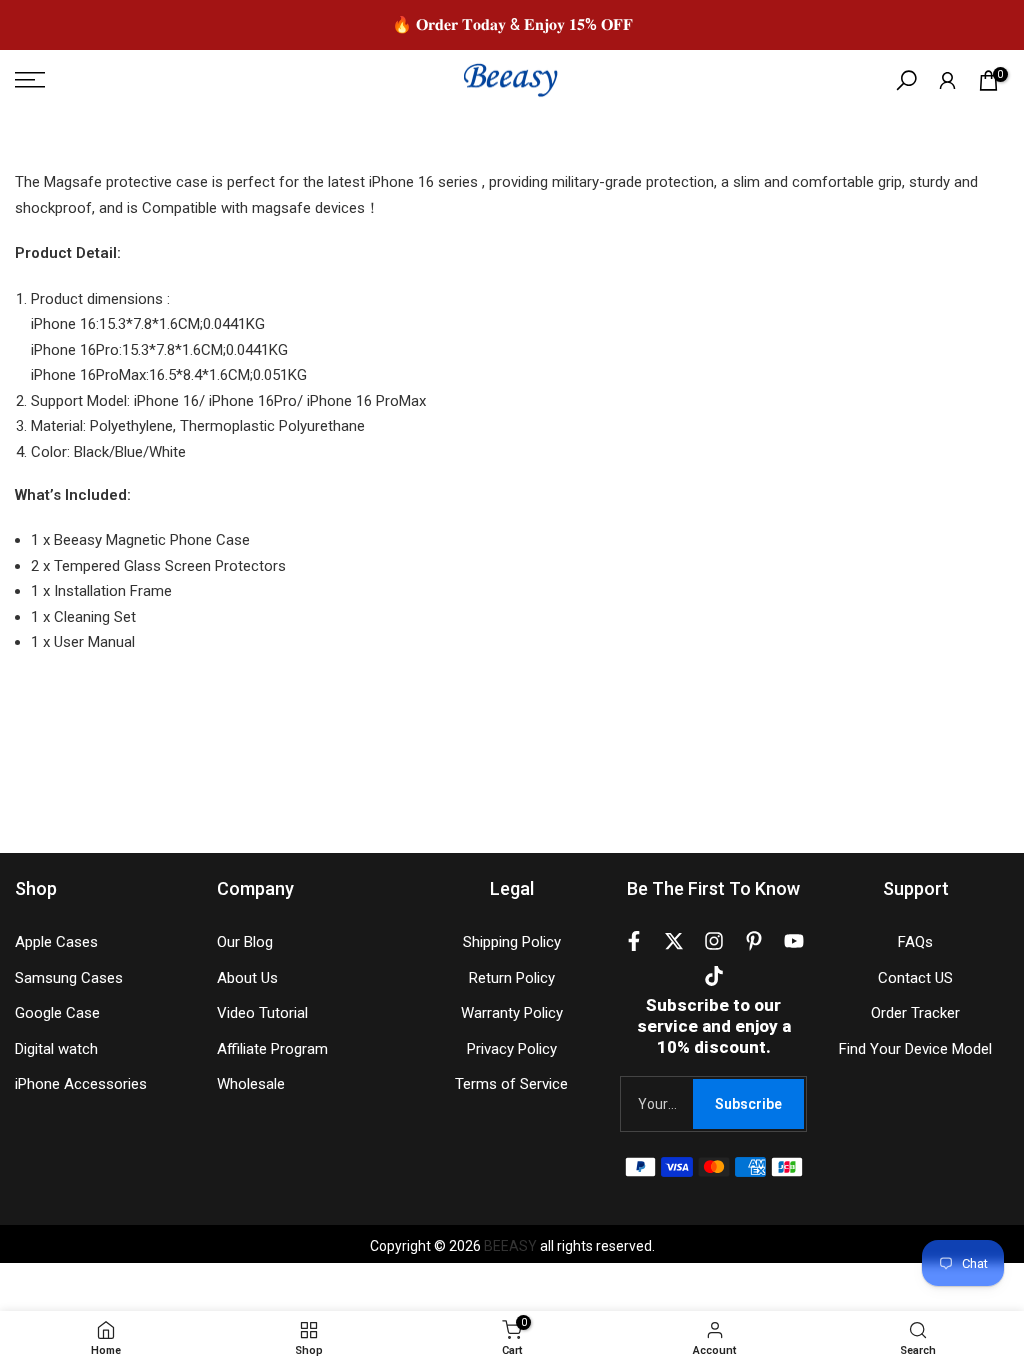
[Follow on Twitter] (674, 945)
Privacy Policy (512, 1049)
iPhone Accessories (81, 1084)
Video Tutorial (262, 1013)
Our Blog (245, 942)
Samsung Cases (69, 978)
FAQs (915, 942)
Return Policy (512, 978)
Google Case (57, 1013)
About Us (247, 978)
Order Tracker (915, 1013)
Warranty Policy (512, 1013)
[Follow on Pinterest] (754, 945)
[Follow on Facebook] (634, 945)
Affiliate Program (272, 1049)
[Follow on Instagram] (714, 945)
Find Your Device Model (915, 1049)
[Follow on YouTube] (794, 945)
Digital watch (56, 1049)
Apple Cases (56, 942)
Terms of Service (511, 1084)
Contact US (915, 978)
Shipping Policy (512, 942)
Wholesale (251, 1084)
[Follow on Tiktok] (714, 980)
